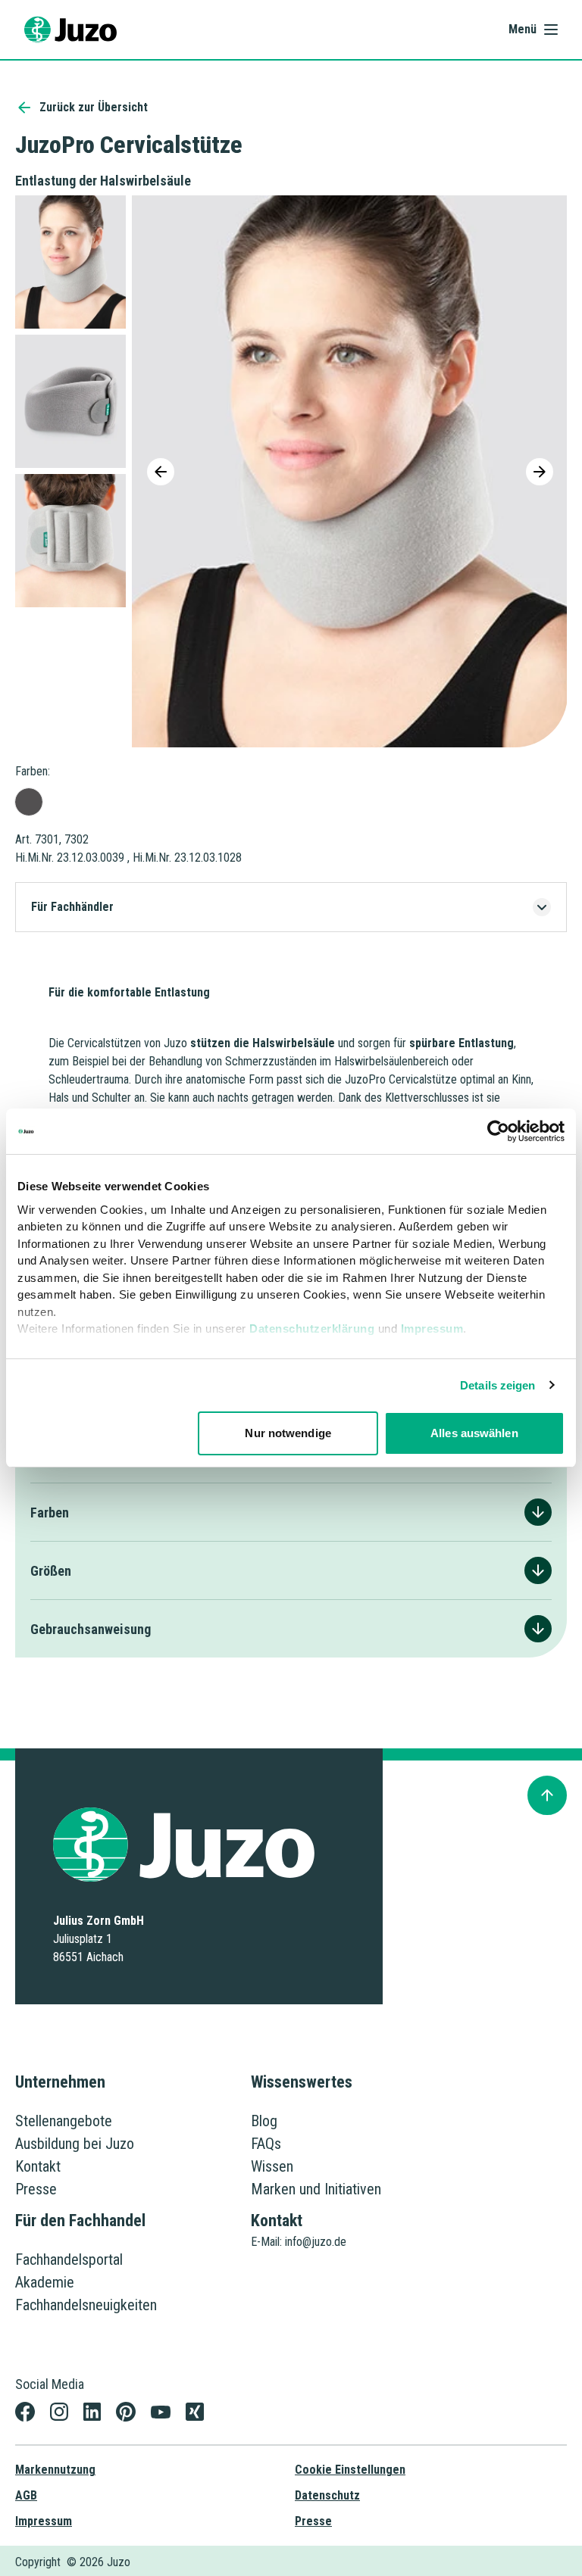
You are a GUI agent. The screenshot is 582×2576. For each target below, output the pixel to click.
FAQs (266, 2144)
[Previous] (161, 472)
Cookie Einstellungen (350, 2470)
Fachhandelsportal (69, 2259)
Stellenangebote (64, 2121)
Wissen (272, 2166)
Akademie (45, 2282)
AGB (26, 2495)
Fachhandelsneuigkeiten (86, 2305)
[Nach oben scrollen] (547, 1795)
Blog (264, 2121)
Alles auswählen (474, 1433)
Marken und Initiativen (316, 2189)
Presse (36, 2189)
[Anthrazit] (29, 802)
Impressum (432, 1329)
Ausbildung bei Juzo (75, 2144)
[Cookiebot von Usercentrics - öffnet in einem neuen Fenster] (498, 1131)
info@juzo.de (316, 2242)
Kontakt (38, 2166)
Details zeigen (498, 1385)
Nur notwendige (288, 1433)
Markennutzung (55, 2470)
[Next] (540, 472)
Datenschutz (327, 2495)
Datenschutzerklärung (312, 1329)
